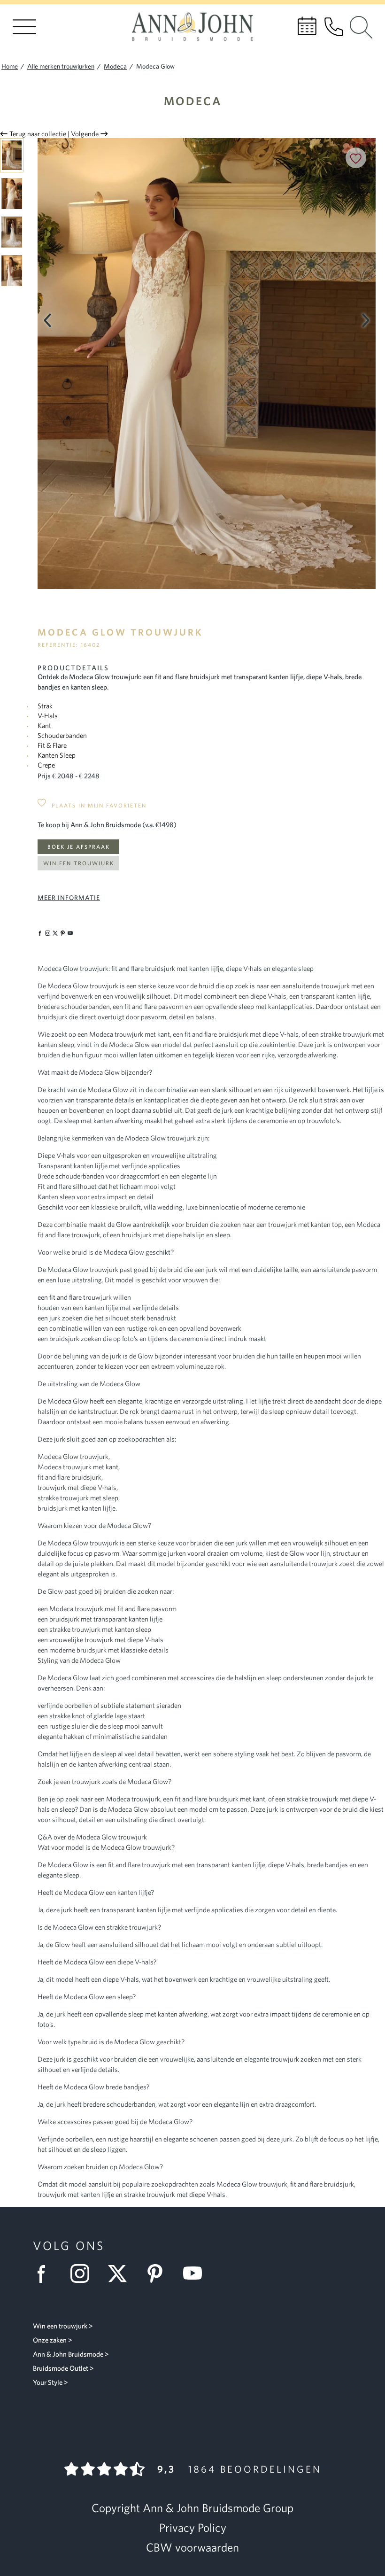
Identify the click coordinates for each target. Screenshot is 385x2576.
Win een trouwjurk (79, 863)
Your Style (48, 2382)
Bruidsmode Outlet (61, 2368)
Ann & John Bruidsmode (68, 2354)
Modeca (193, 101)
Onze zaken (50, 2340)
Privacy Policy (193, 2528)
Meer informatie (69, 898)
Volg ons (69, 2246)
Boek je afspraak (79, 847)
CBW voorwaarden (192, 2547)
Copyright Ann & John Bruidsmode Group (192, 2508)
